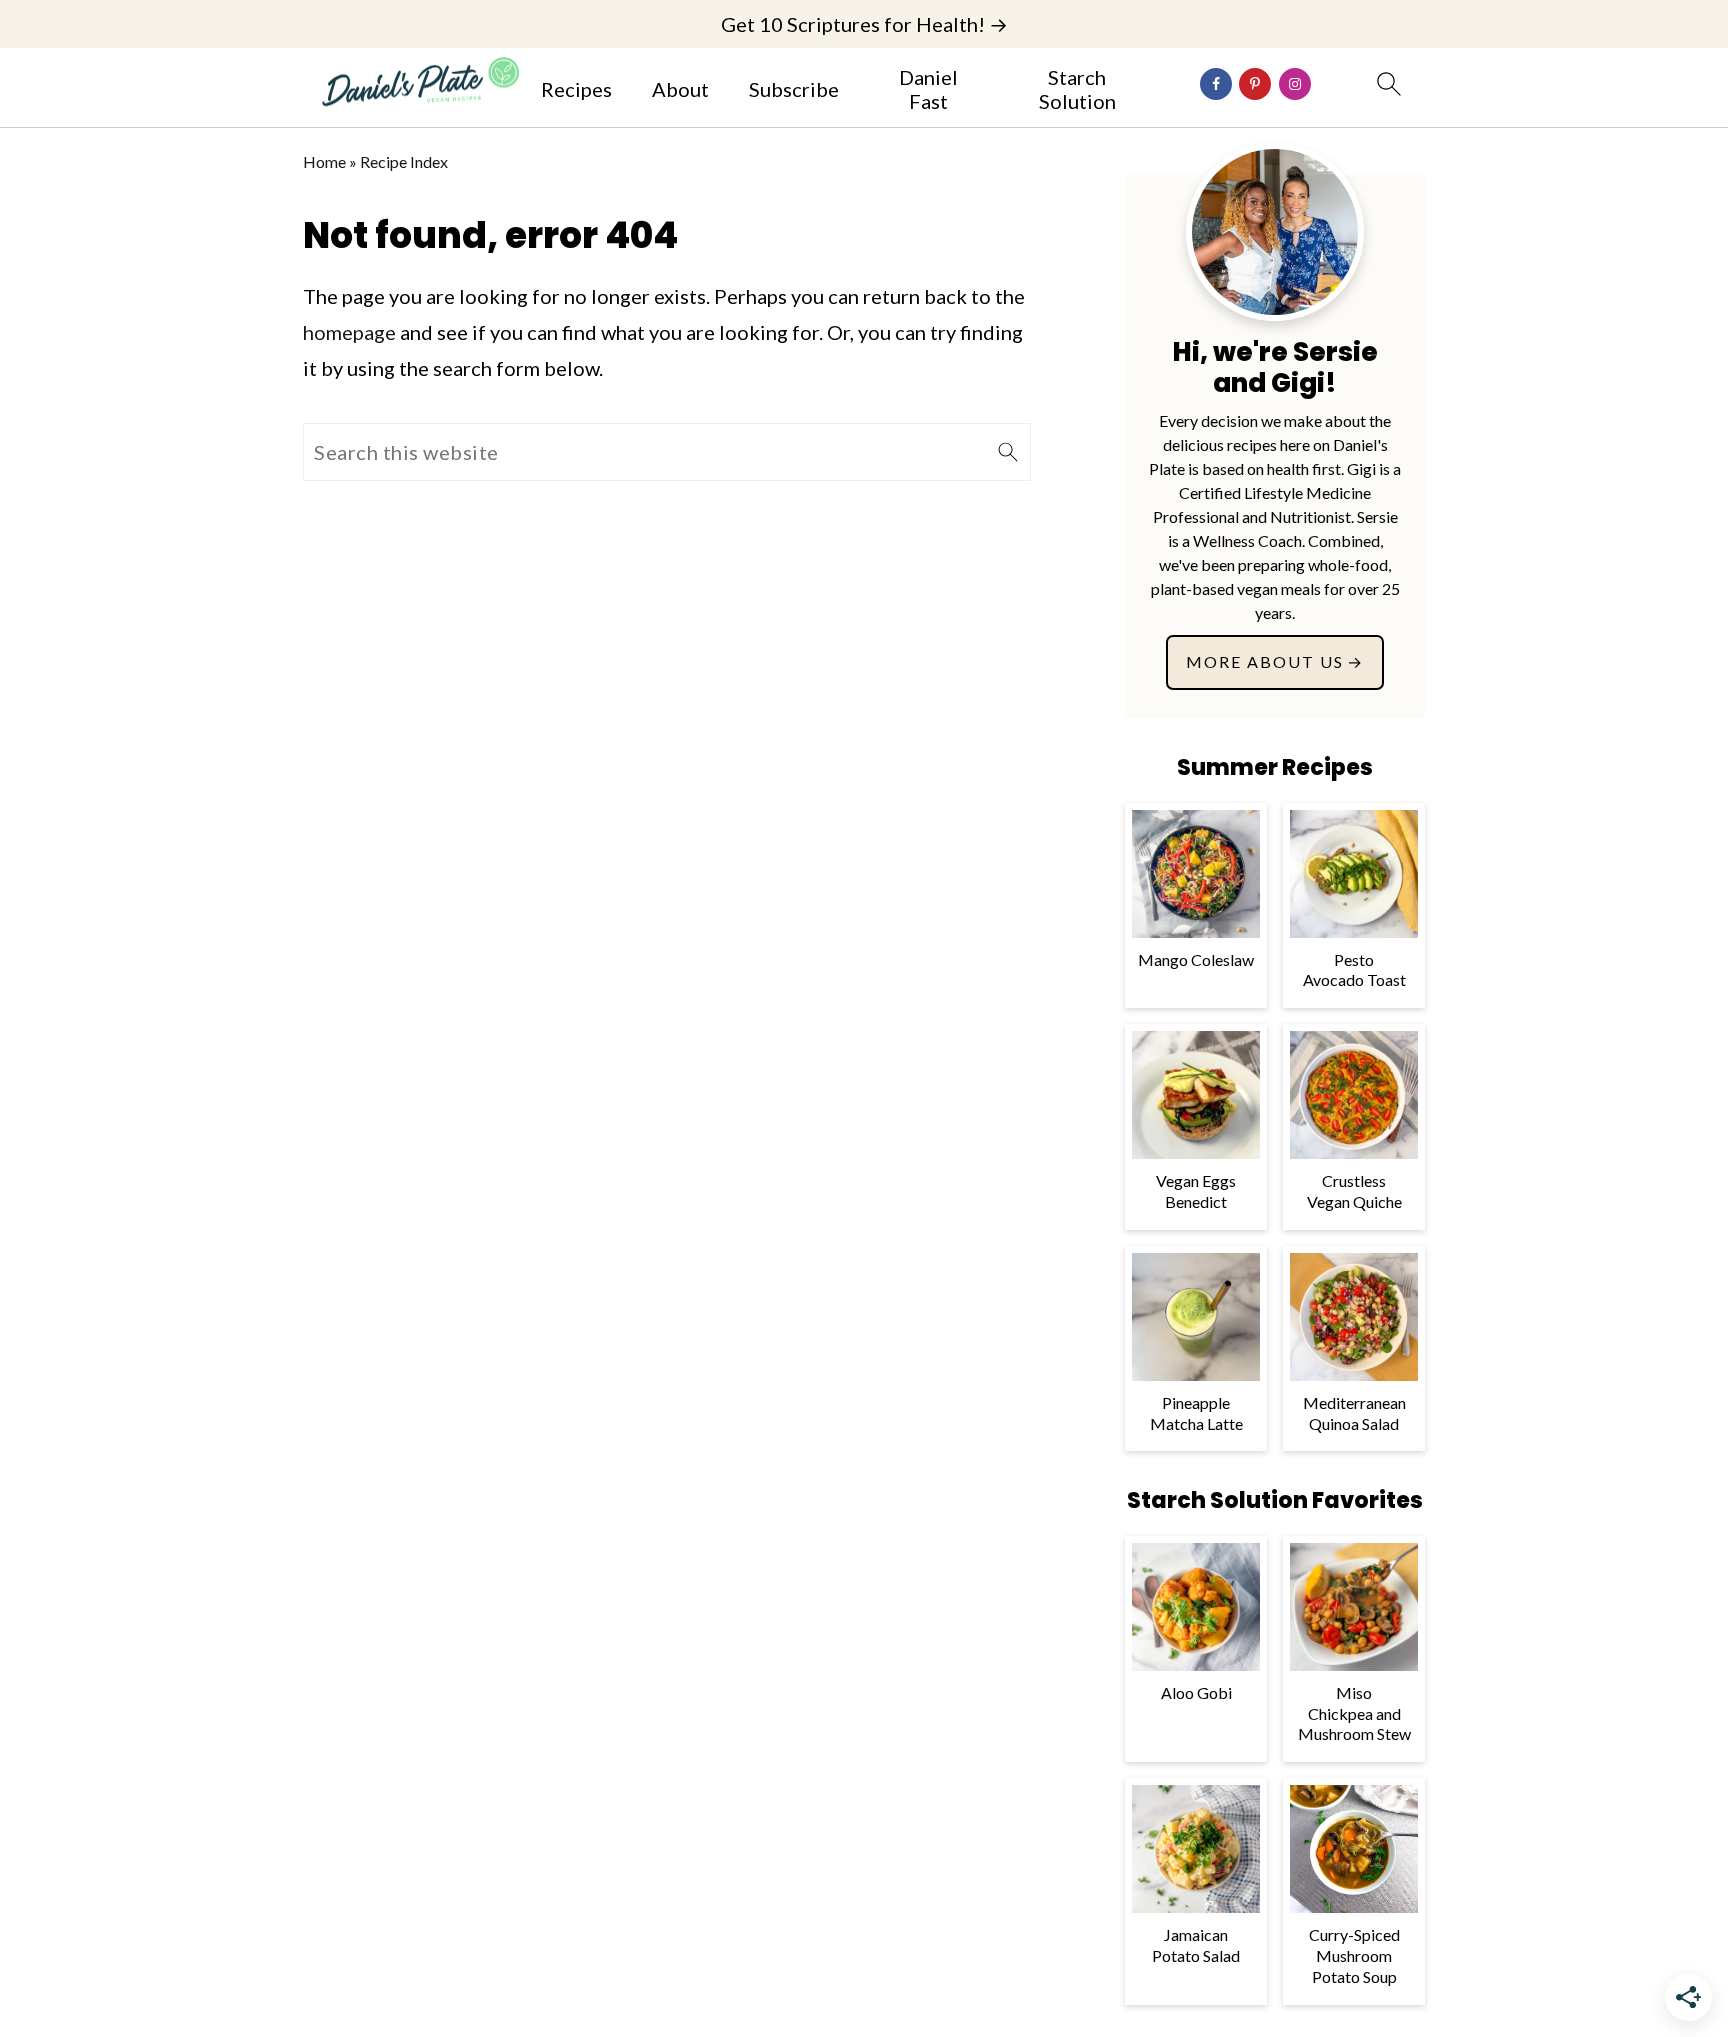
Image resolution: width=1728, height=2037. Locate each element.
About (680, 89)
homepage (349, 332)
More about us (1265, 661)
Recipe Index (404, 161)
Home (324, 161)
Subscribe (794, 89)
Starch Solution (1077, 89)
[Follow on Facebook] (1216, 84)
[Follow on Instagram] (1295, 84)
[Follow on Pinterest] (1255, 84)
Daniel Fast (928, 89)
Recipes (576, 89)
